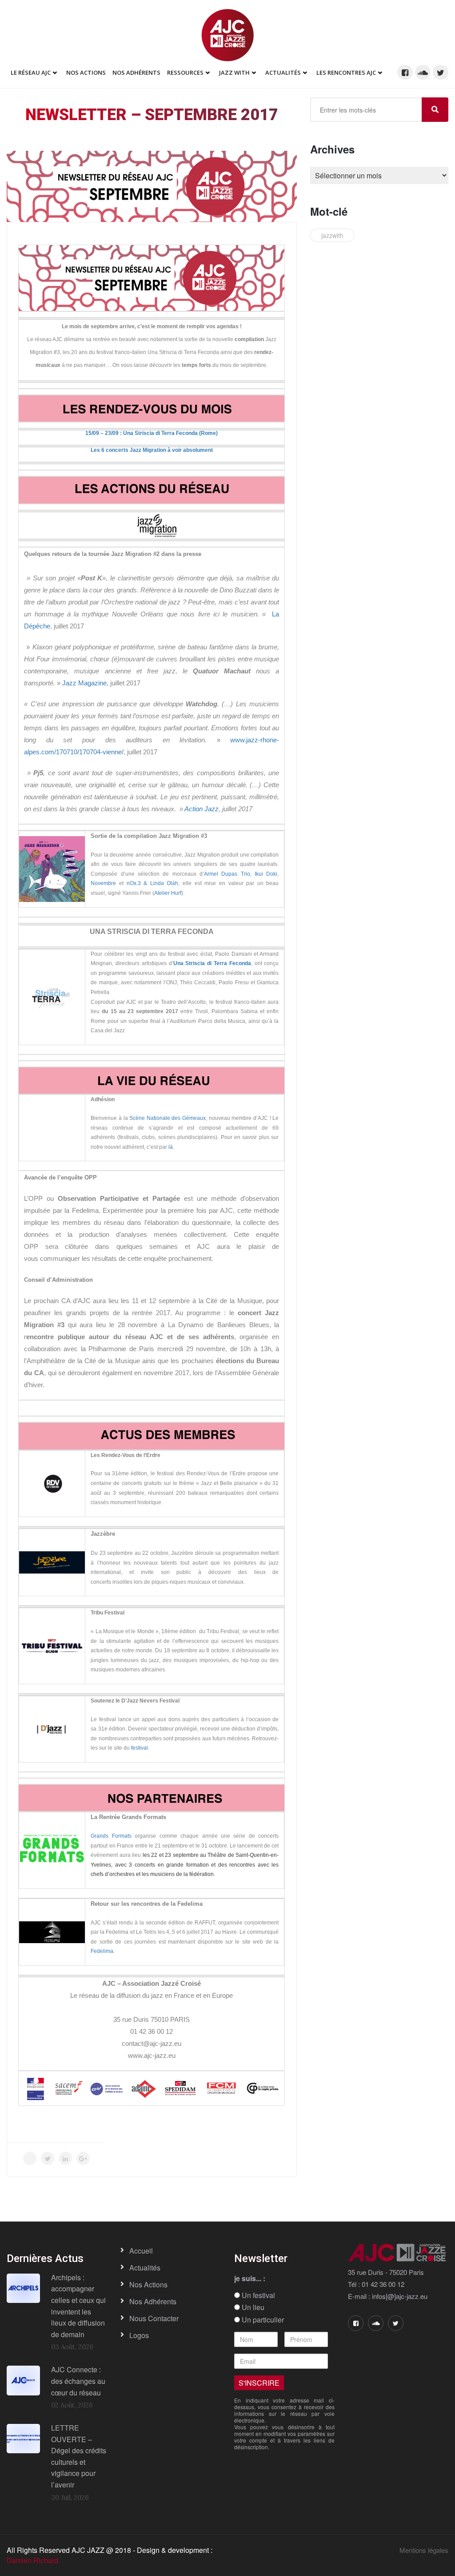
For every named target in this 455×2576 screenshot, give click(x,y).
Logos (139, 2335)
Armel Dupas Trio (227, 874)
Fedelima (102, 1951)
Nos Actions (86, 72)
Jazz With (234, 72)
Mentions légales (424, 2550)
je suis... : (250, 2278)
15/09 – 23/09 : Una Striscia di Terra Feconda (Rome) (152, 433)
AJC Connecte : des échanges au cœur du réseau (78, 2381)
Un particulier (262, 2320)
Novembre (103, 883)
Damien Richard (32, 2560)
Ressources (185, 72)
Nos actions (148, 2284)
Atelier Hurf (168, 893)
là (171, 1147)
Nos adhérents (136, 72)
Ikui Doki (266, 874)
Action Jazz (202, 809)
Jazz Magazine (84, 683)
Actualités (283, 72)
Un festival (257, 2295)
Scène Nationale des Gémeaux (168, 1118)
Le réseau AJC (31, 72)
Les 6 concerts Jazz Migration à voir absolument (152, 450)
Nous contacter (154, 2318)
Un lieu (252, 2307)
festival (140, 1748)
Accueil (141, 2251)
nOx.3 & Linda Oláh (153, 883)
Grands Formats (111, 1836)
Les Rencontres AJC (346, 72)
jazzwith (332, 235)
